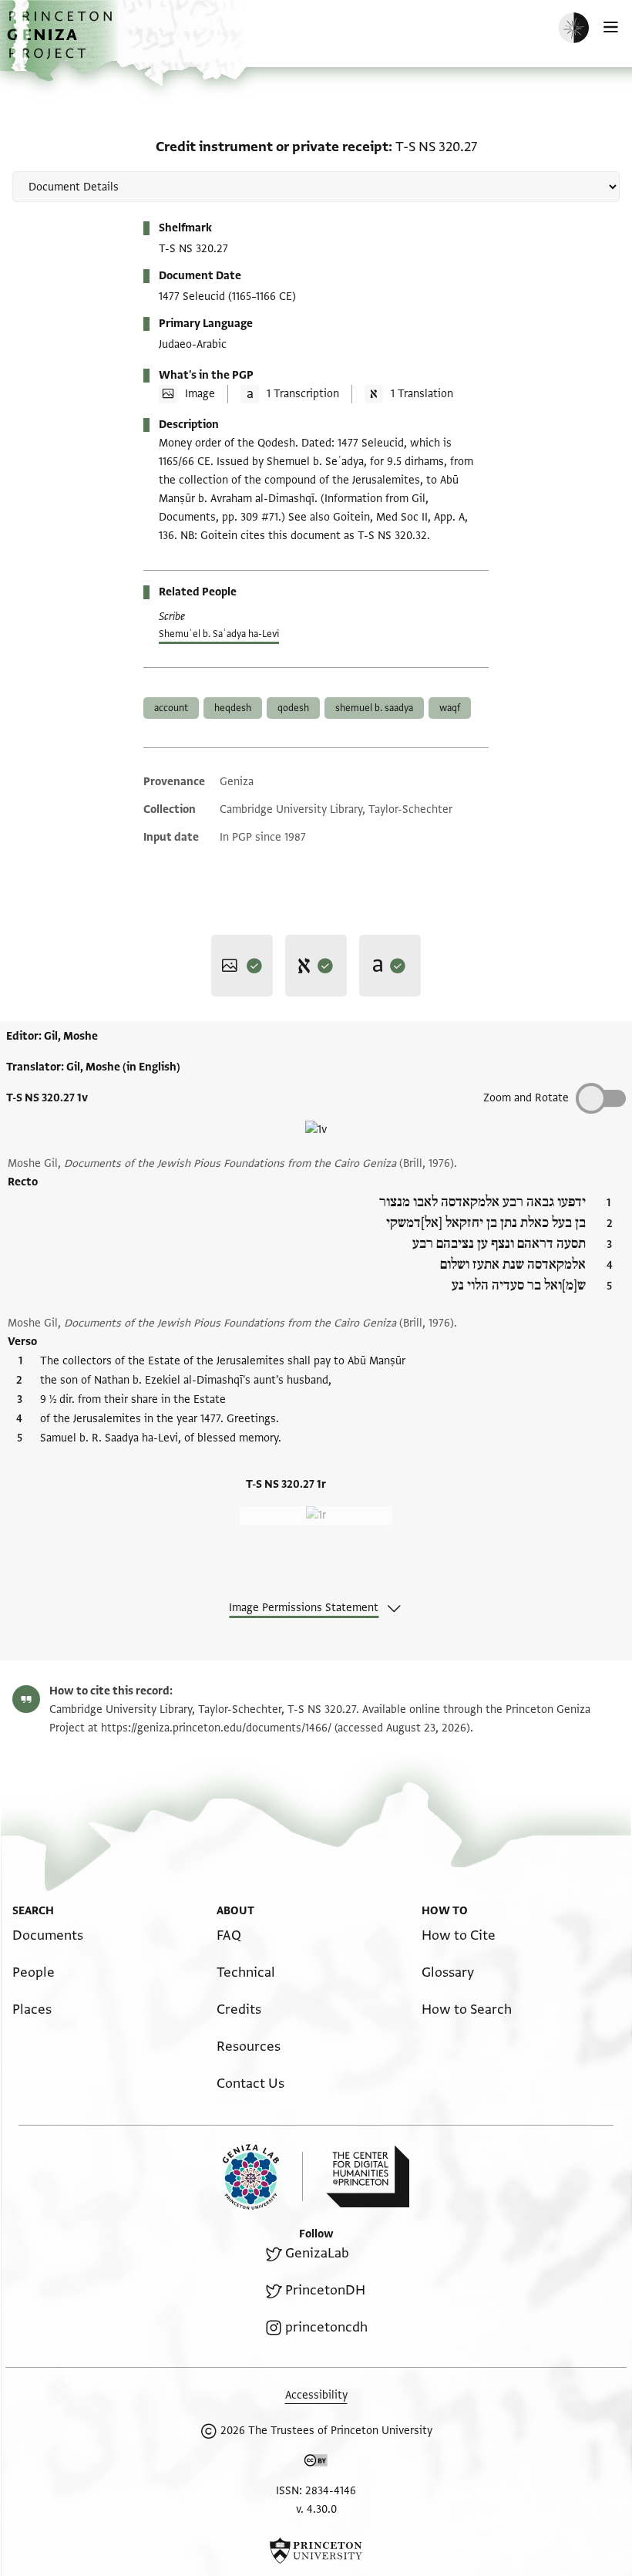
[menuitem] (48, 1935)
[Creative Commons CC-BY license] (316, 2463)
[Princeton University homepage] (316, 2551)
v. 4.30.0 (316, 2509)
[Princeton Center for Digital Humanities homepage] (368, 2176)
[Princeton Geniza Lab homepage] (263, 2177)
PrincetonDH (325, 2290)
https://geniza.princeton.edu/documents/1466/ (216, 1728)
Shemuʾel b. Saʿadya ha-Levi (219, 634)
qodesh (293, 708)
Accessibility (316, 2395)
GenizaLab (317, 2253)
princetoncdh (326, 2327)
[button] (62, 43)
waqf (450, 708)
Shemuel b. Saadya (374, 708)
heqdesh (233, 708)
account (171, 708)
